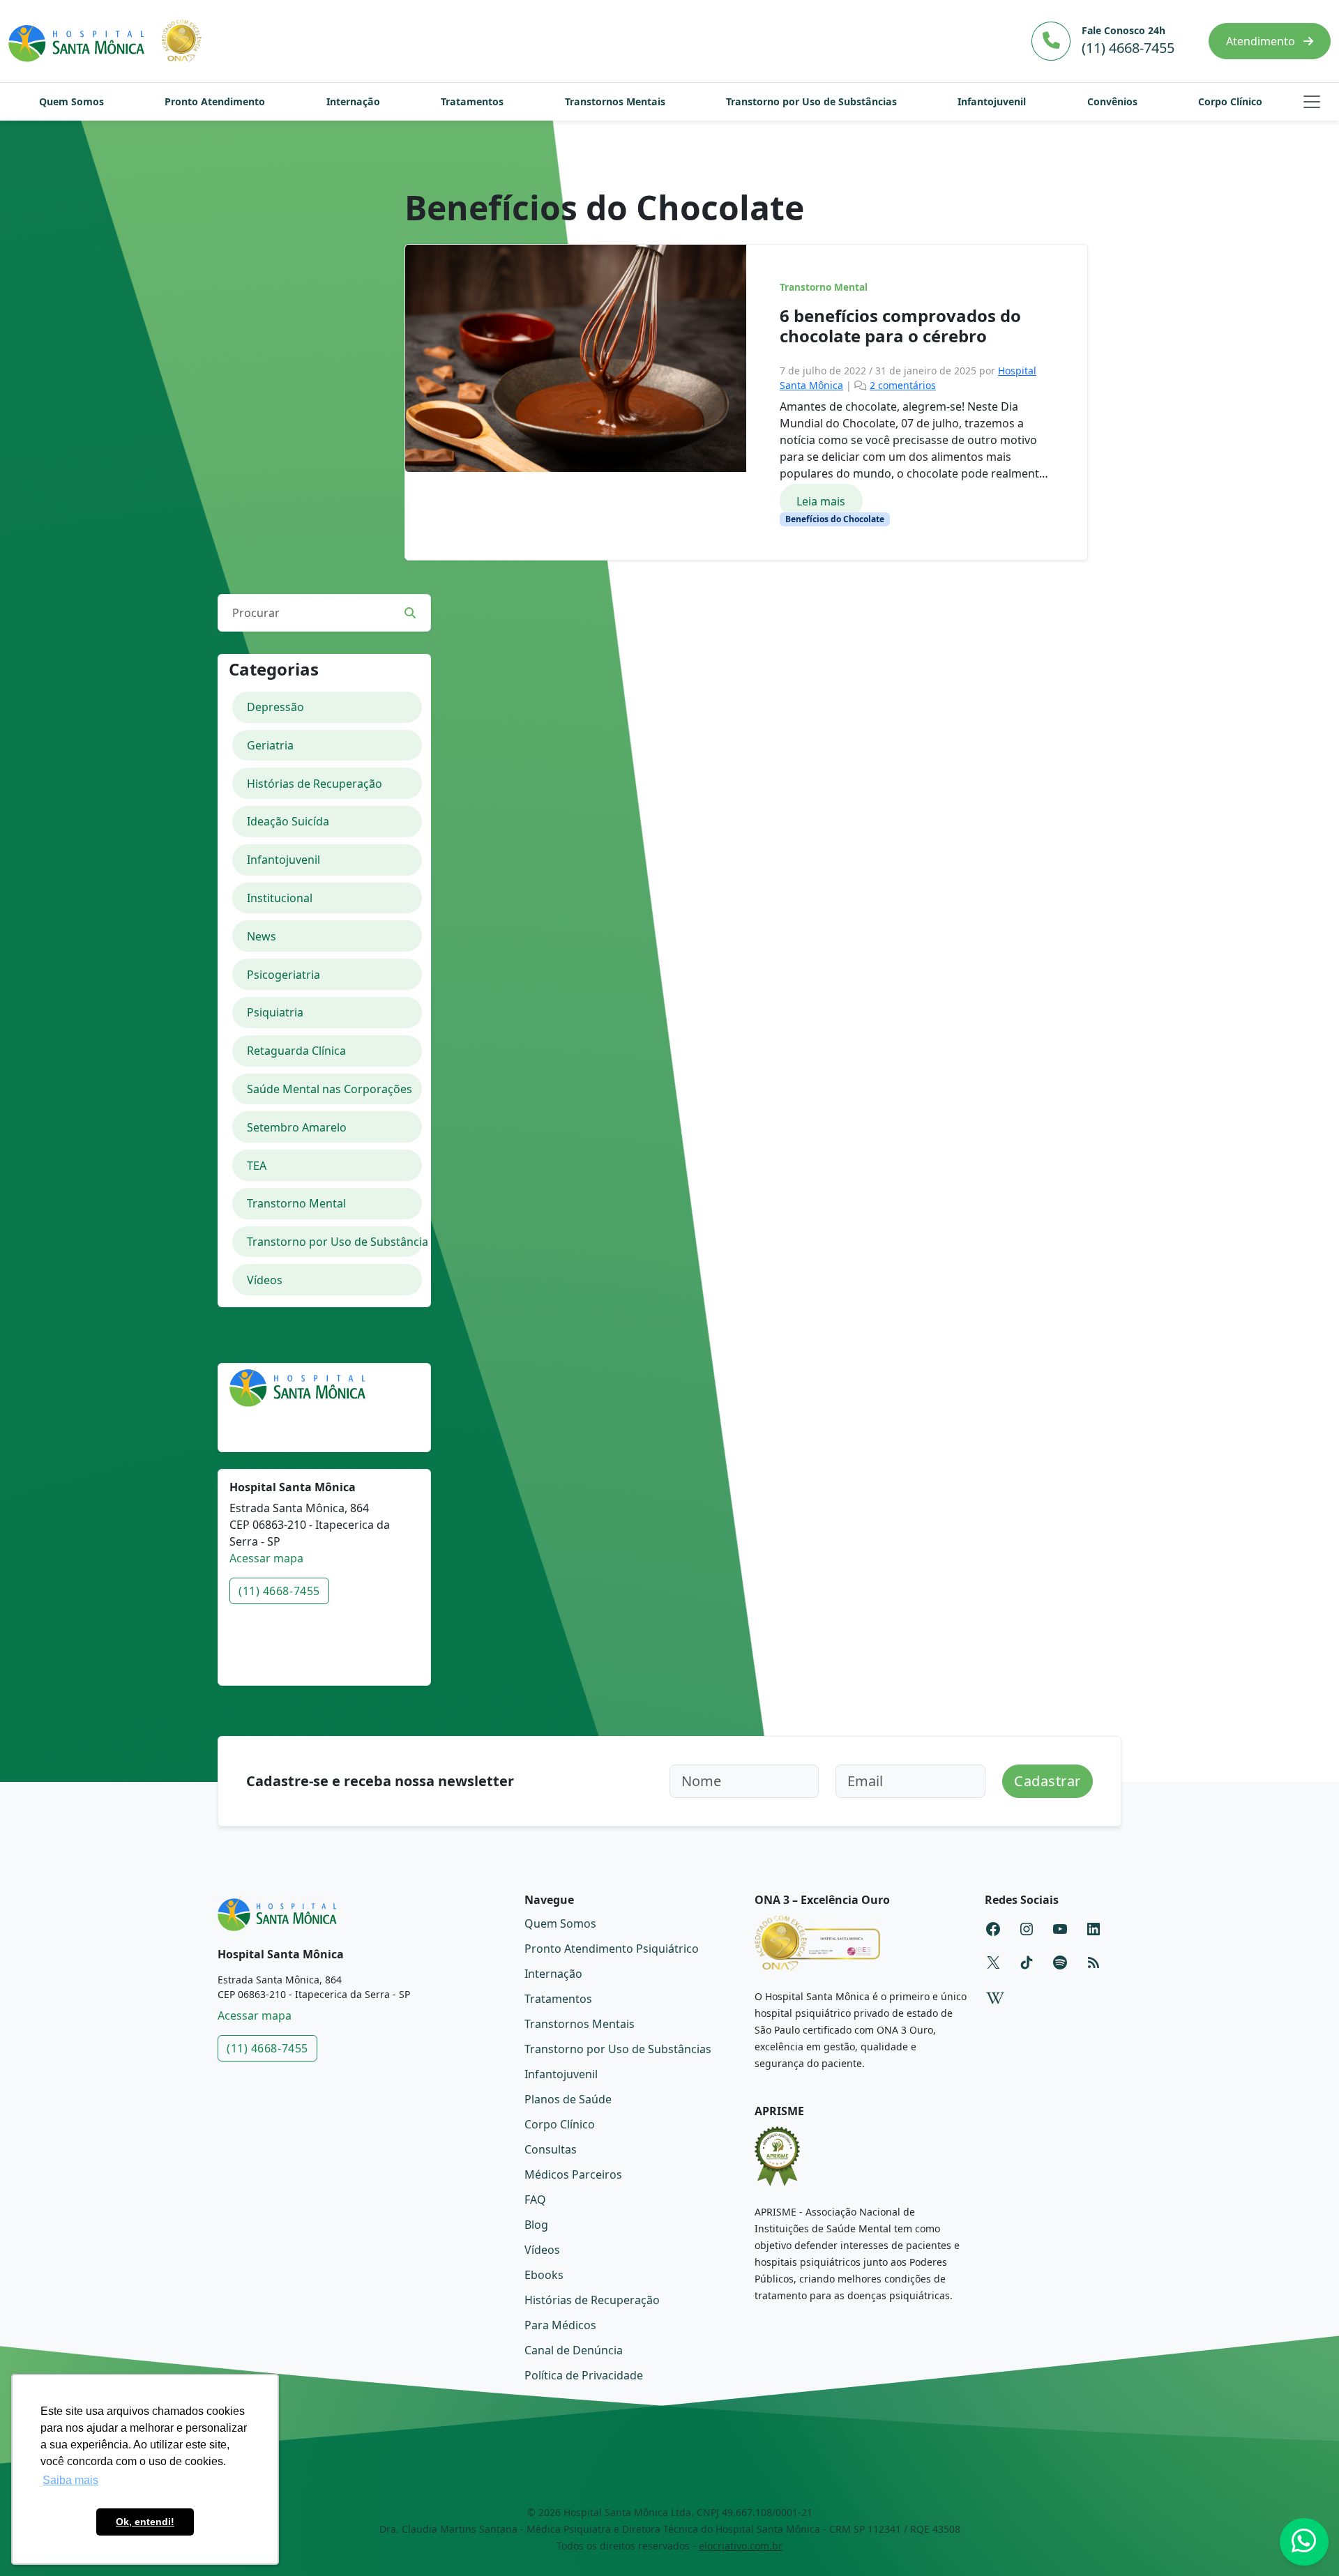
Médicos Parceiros (573, 2174)
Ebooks (544, 2275)
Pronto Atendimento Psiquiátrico (612, 1949)
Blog (536, 2225)
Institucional (280, 898)
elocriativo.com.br (741, 2546)
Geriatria (270, 745)
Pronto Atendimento (215, 101)
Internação (353, 101)
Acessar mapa (266, 1558)
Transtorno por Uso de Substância (335, 1242)
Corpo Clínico (1230, 101)
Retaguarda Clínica (296, 1051)
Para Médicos (560, 2325)
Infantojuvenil (992, 101)
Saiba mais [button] (70, 2480)
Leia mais (821, 501)
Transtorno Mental (824, 287)
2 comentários (903, 385)
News (262, 936)
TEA (257, 1166)
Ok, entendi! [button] (145, 2522)
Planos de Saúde (568, 2099)
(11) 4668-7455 (279, 1591)
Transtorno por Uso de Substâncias (811, 101)
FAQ (535, 2200)
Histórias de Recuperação (315, 784)
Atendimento (1262, 41)
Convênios (1112, 101)
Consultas (551, 2149)
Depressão (275, 707)
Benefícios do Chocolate (835, 519)
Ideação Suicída (288, 821)
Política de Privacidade (584, 2375)
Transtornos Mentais (615, 101)
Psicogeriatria (283, 975)
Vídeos (265, 1280)
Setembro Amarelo (297, 1127)
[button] (1312, 102)
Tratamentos (472, 101)
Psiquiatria (275, 1012)
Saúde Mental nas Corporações (330, 1089)
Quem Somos (71, 101)
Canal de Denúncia (574, 2350)
